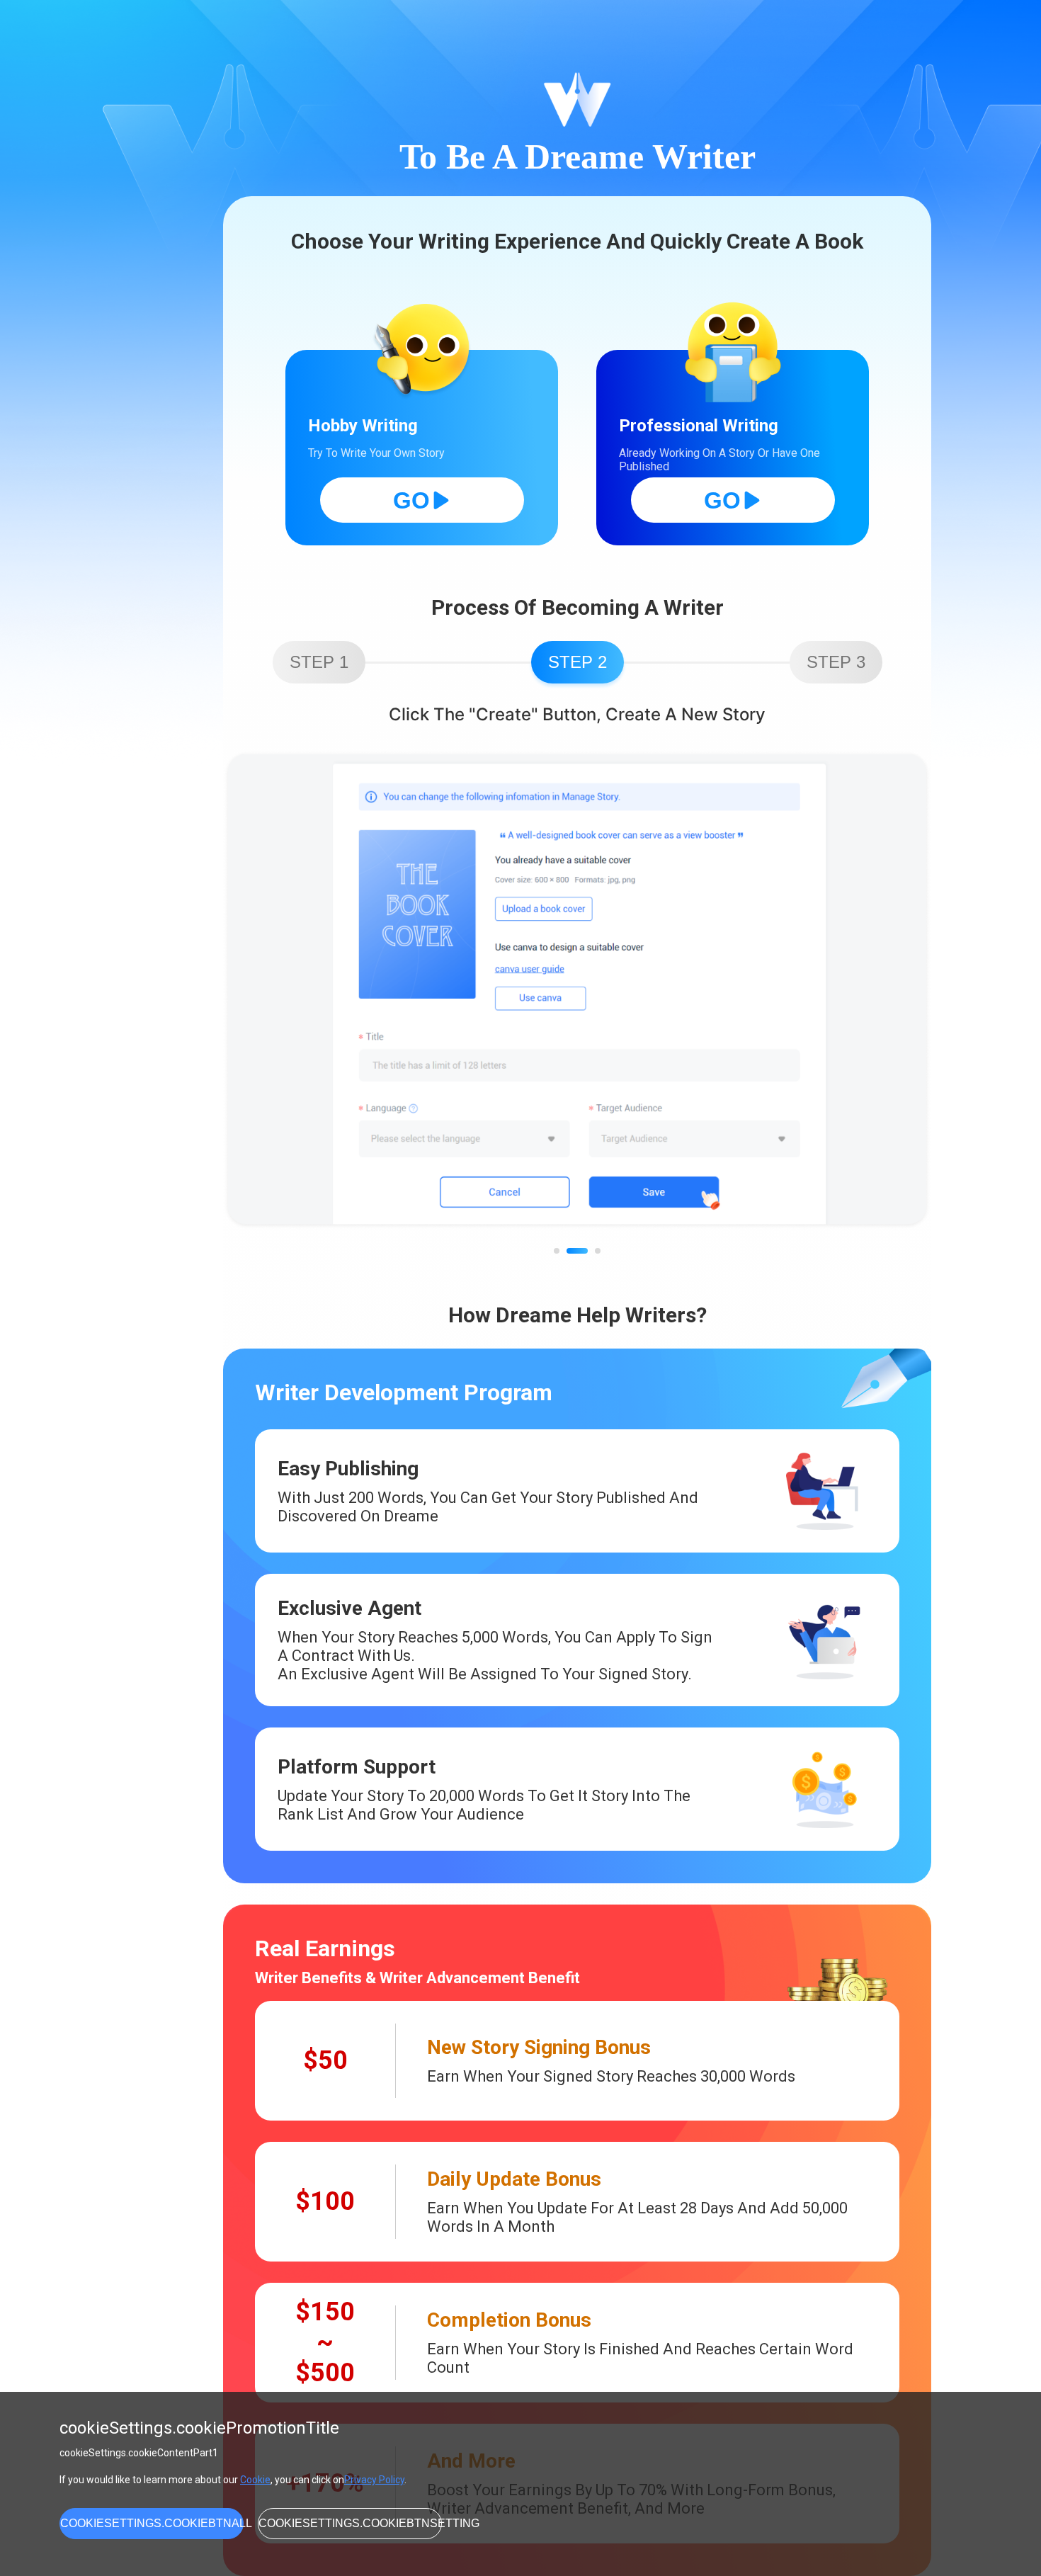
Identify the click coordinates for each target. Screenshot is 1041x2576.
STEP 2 (578, 662)
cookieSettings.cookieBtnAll (152, 2523)
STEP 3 (836, 662)
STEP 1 (319, 662)
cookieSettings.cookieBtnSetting (350, 2523)
